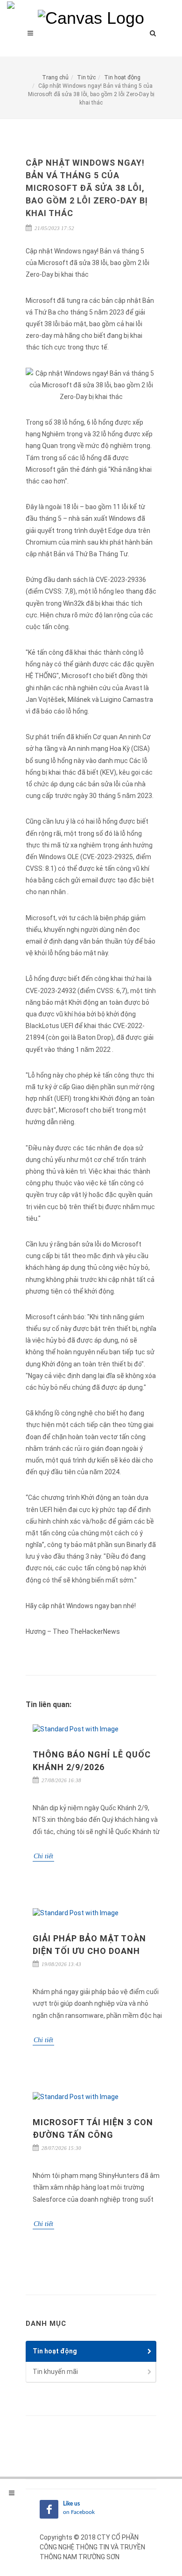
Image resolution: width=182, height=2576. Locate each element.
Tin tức (86, 77)
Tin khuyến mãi (55, 2372)
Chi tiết (43, 1856)
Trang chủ (55, 77)
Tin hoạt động (122, 77)
